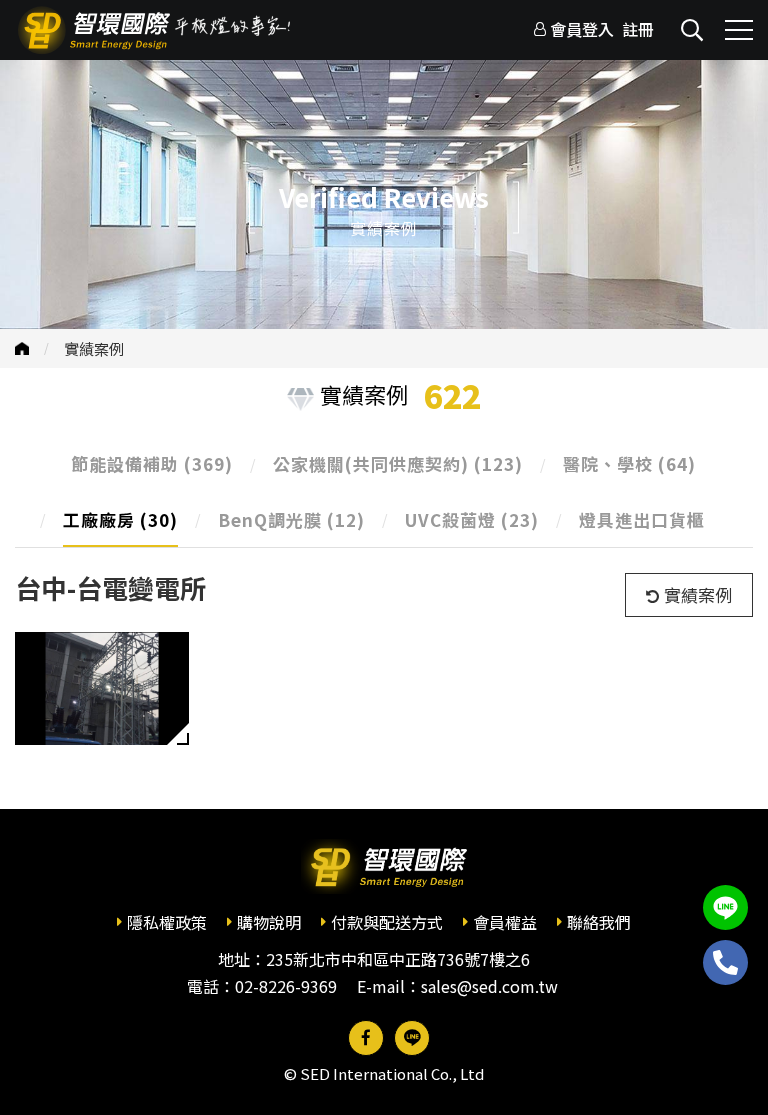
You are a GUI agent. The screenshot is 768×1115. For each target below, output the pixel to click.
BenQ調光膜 (291, 519)
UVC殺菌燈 (472, 519)
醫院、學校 (629, 463)
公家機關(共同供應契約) (398, 463)
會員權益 (505, 922)
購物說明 (269, 922)
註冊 (638, 29)
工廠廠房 (120, 519)
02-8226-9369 (286, 986)
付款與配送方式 (387, 922)
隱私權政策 (167, 922)
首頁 (22, 348)
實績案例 (94, 348)
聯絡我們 (599, 922)
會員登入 (582, 29)
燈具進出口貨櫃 (642, 519)
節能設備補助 (152, 463)
